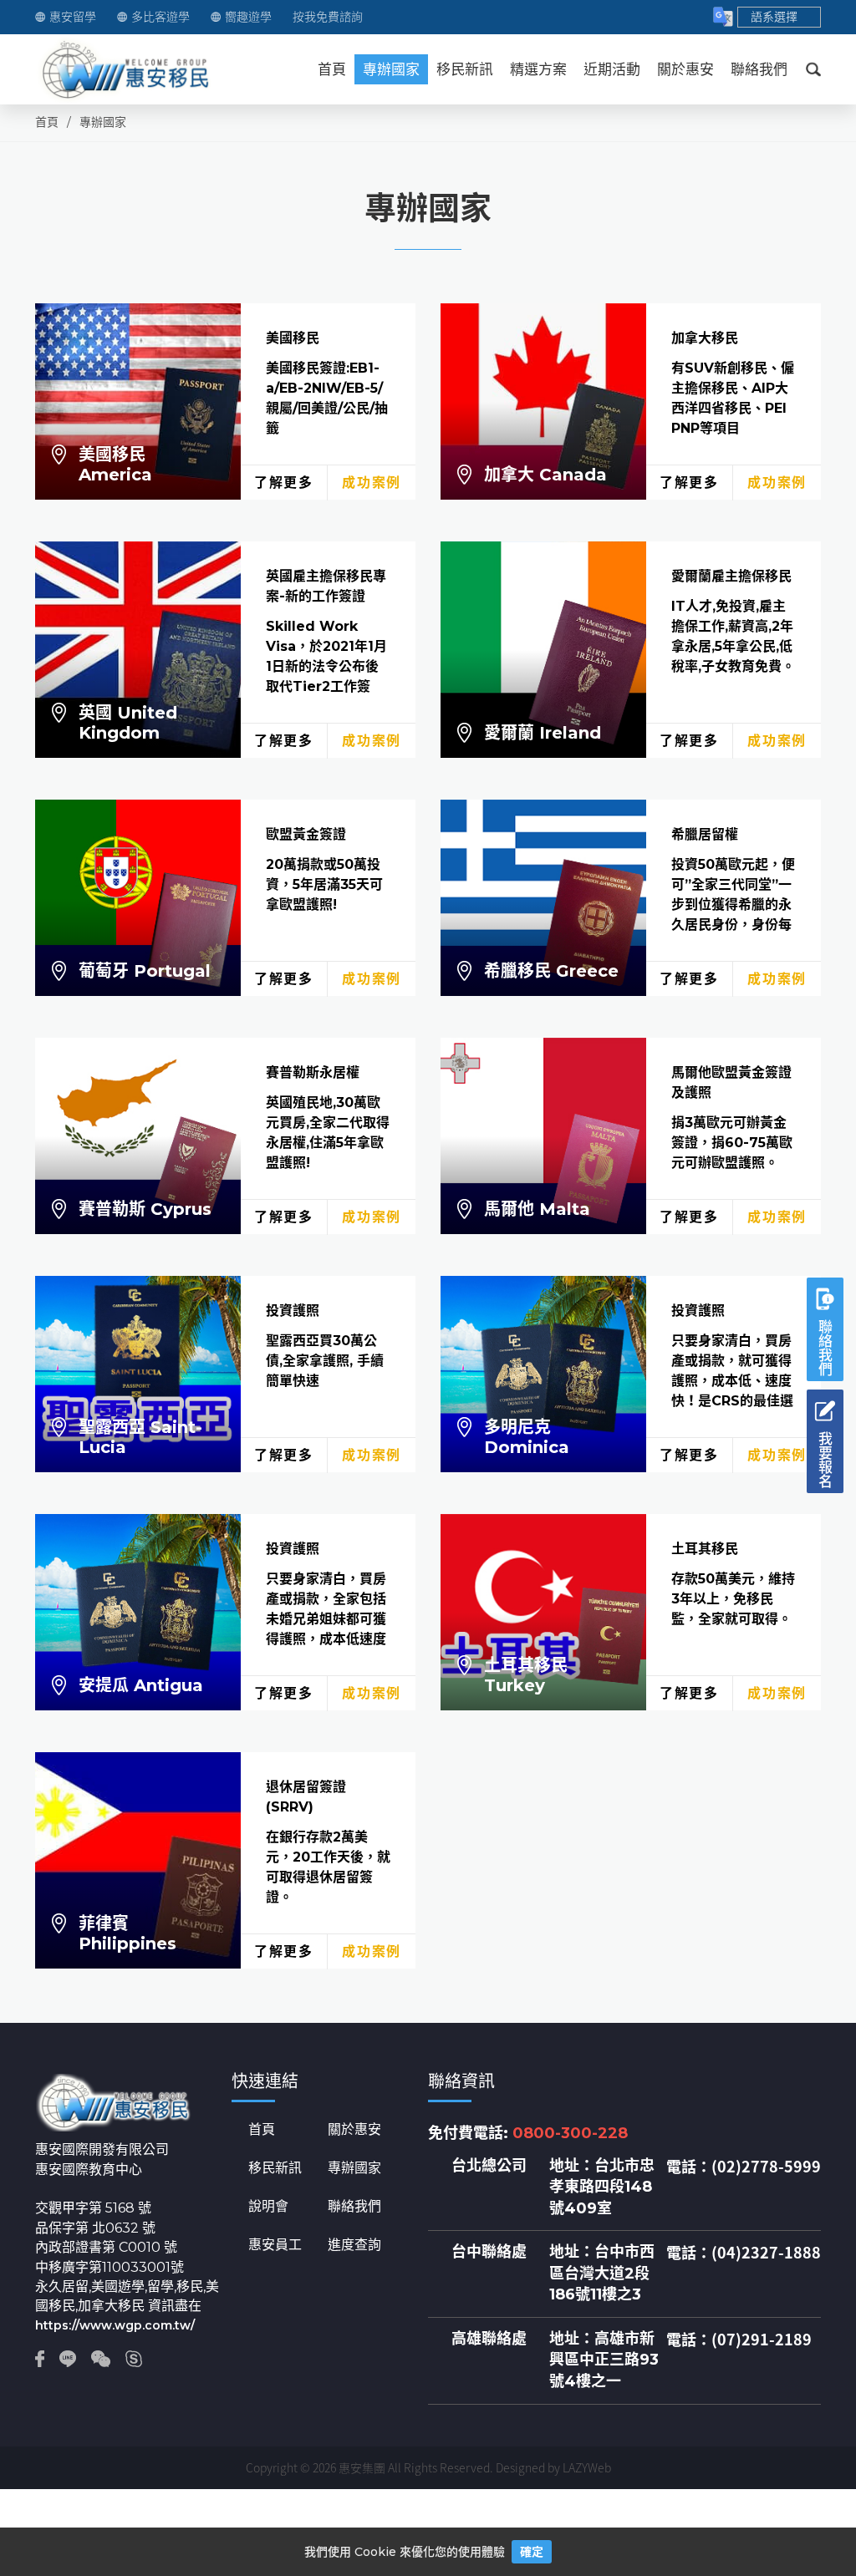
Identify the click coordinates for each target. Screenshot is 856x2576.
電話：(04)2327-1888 (744, 2253)
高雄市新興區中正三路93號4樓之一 (604, 2360)
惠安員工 (275, 2245)
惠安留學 (73, 17)
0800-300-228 (570, 2133)
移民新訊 (465, 69)
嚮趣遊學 (248, 17)
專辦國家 (391, 69)
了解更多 (283, 483)
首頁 (332, 69)
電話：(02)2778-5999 (744, 2167)
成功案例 (371, 483)
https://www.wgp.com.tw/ (115, 2325)
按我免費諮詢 (328, 17)
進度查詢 (354, 2245)
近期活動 (612, 69)
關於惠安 (685, 69)
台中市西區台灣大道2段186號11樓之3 (602, 2273)
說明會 (268, 2207)
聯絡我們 (759, 69)
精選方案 (538, 69)
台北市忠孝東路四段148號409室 (602, 2187)
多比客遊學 (160, 17)
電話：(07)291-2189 (739, 2340)
